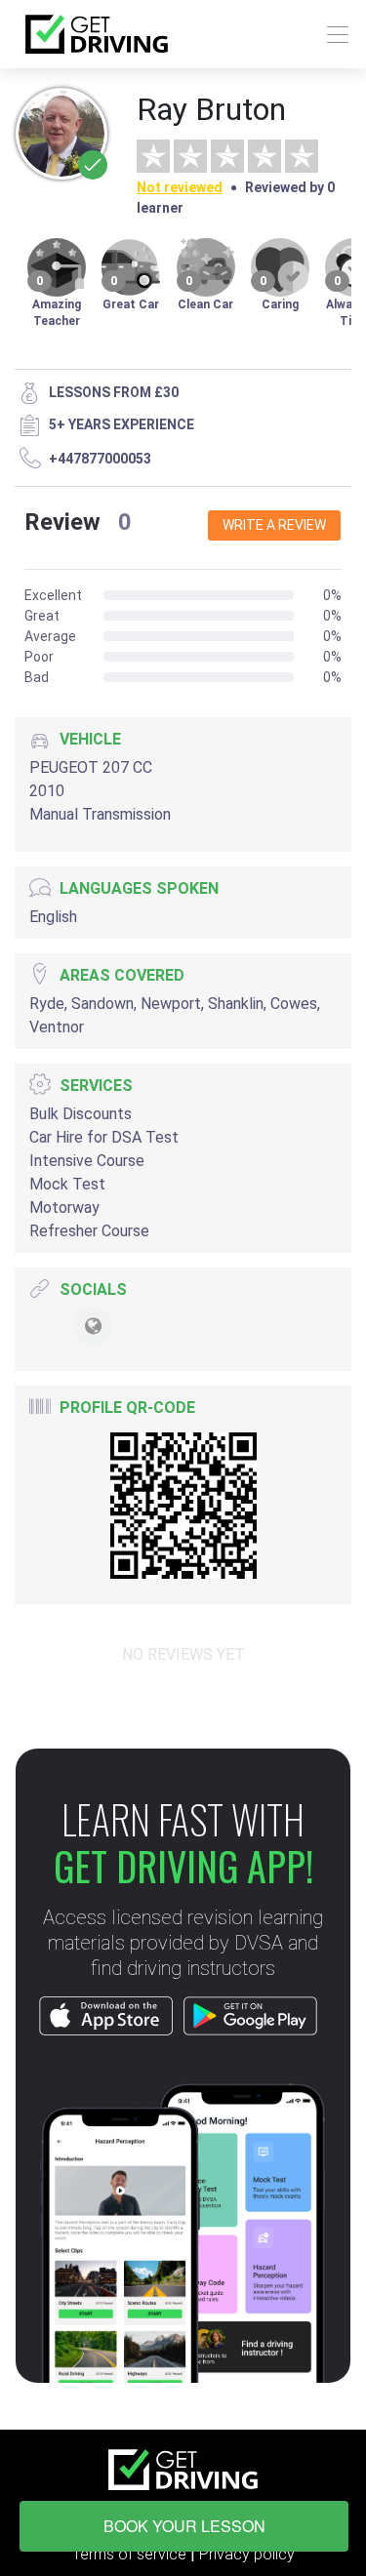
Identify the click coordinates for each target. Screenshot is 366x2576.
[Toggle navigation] (332, 35)
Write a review (274, 525)
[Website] (93, 1326)
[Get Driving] (97, 34)
